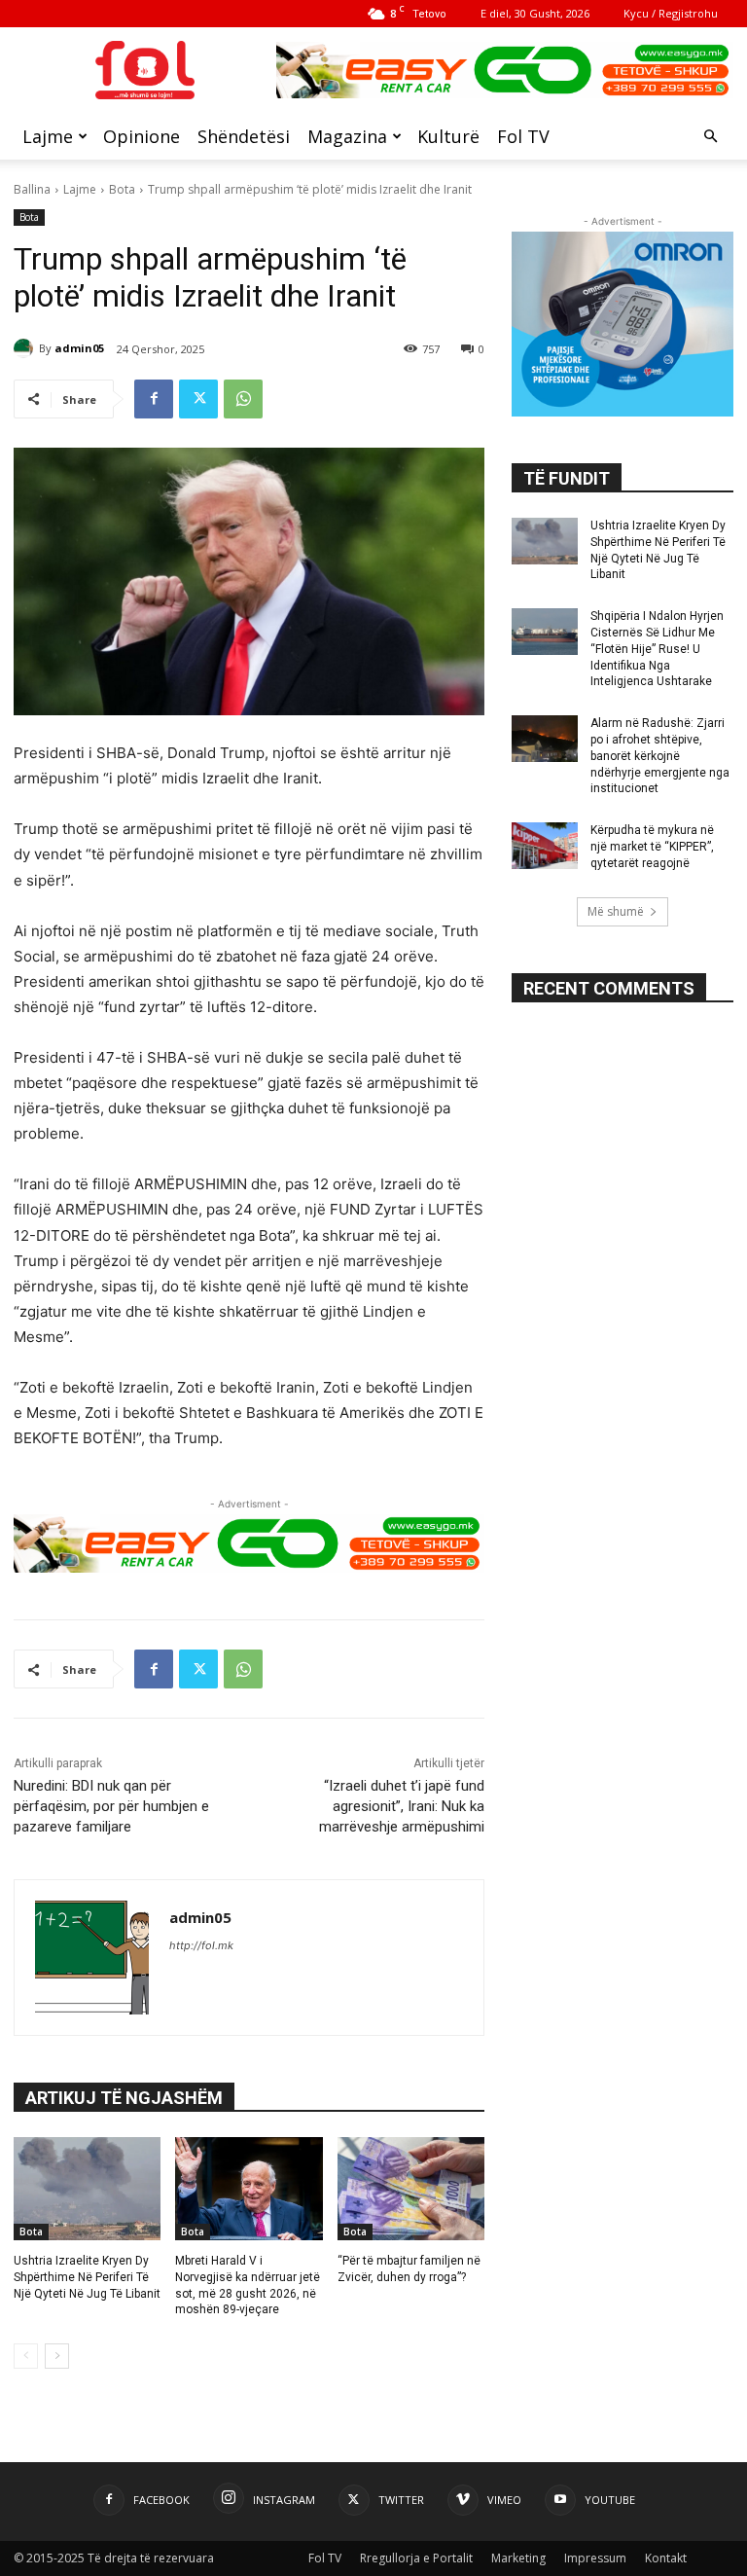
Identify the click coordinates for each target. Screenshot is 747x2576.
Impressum (595, 2558)
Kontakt (666, 2558)
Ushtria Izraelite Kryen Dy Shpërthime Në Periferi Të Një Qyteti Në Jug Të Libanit (87, 2277)
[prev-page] (26, 2356)
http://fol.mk (201, 1945)
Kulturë (448, 136)
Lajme (48, 136)
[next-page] (57, 2356)
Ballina (32, 189)
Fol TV (523, 136)
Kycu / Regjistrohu (671, 13)
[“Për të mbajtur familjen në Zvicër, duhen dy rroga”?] (411, 2189)
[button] (710, 137)
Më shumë (616, 911)
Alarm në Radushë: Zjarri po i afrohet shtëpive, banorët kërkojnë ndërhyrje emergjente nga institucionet (660, 756)
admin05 (79, 348)
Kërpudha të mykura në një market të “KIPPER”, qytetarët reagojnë (652, 847)
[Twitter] (198, 399)
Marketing (518, 2558)
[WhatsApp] (243, 399)
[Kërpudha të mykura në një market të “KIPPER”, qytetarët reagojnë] (545, 846)
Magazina (347, 136)
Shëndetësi (244, 136)
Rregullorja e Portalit (416, 2558)
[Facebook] (154, 399)
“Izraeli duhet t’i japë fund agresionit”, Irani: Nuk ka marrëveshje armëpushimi (402, 1806)
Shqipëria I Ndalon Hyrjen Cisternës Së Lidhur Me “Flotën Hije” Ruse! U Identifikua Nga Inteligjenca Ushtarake (657, 649)
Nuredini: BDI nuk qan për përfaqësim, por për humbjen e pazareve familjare (111, 1806)
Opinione (142, 136)
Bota (122, 189)
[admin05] (26, 348)
